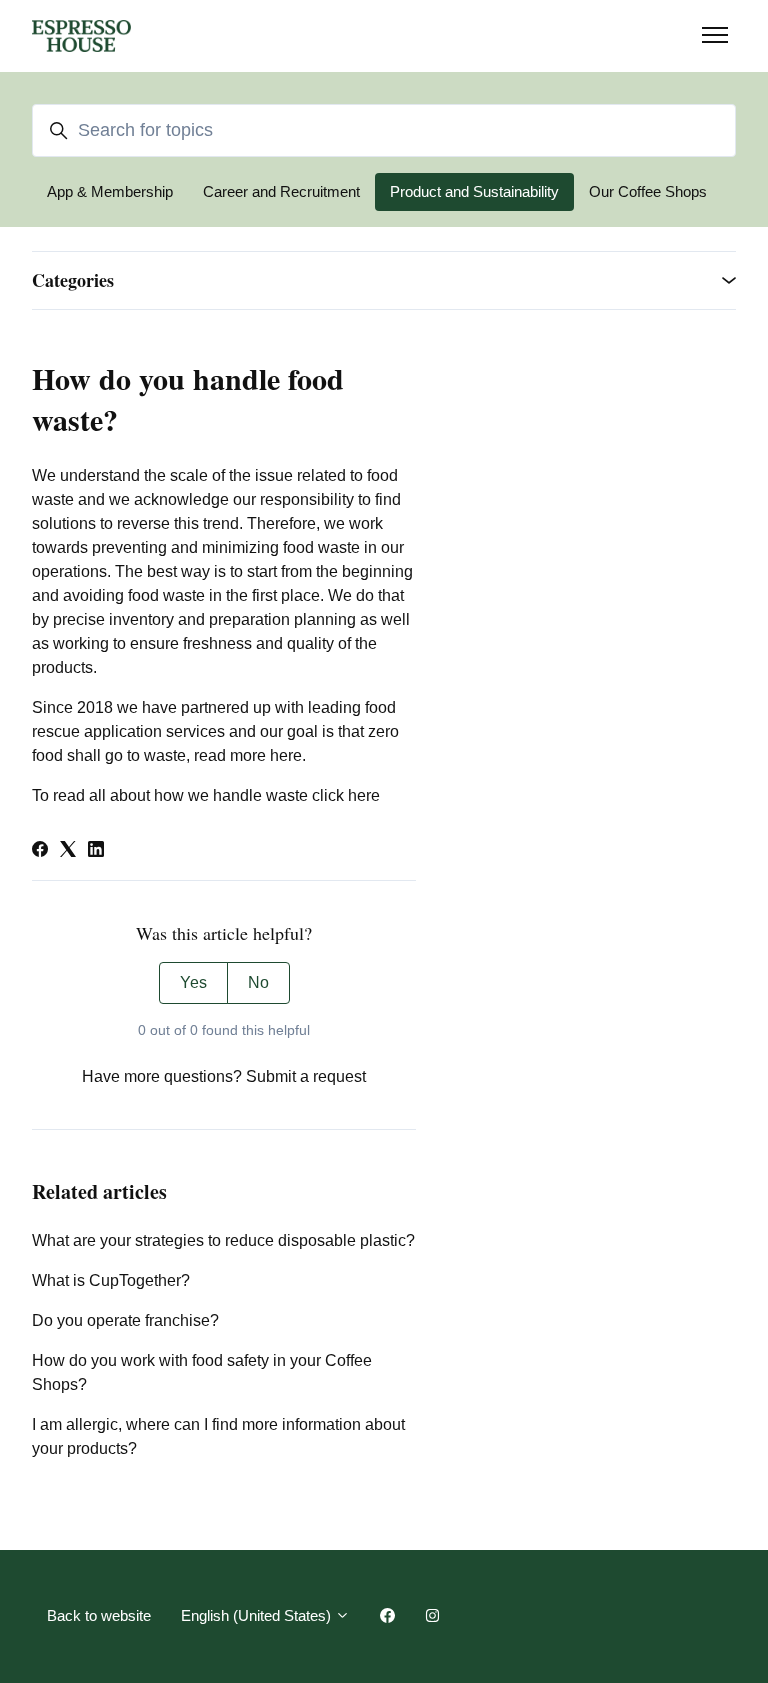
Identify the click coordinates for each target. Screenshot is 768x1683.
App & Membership (110, 191)
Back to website (99, 1615)
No (258, 982)
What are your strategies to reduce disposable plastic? (223, 1240)
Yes (193, 982)
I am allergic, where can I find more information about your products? (218, 1436)
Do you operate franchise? (125, 1320)
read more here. (248, 755)
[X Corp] (68, 851)
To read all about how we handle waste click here (206, 795)
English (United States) (258, 1615)
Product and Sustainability (474, 191)
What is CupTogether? (111, 1280)
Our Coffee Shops (648, 191)
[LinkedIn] (96, 851)
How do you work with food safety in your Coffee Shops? (202, 1372)
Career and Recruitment (281, 191)
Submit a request (306, 1076)
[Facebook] (40, 851)
